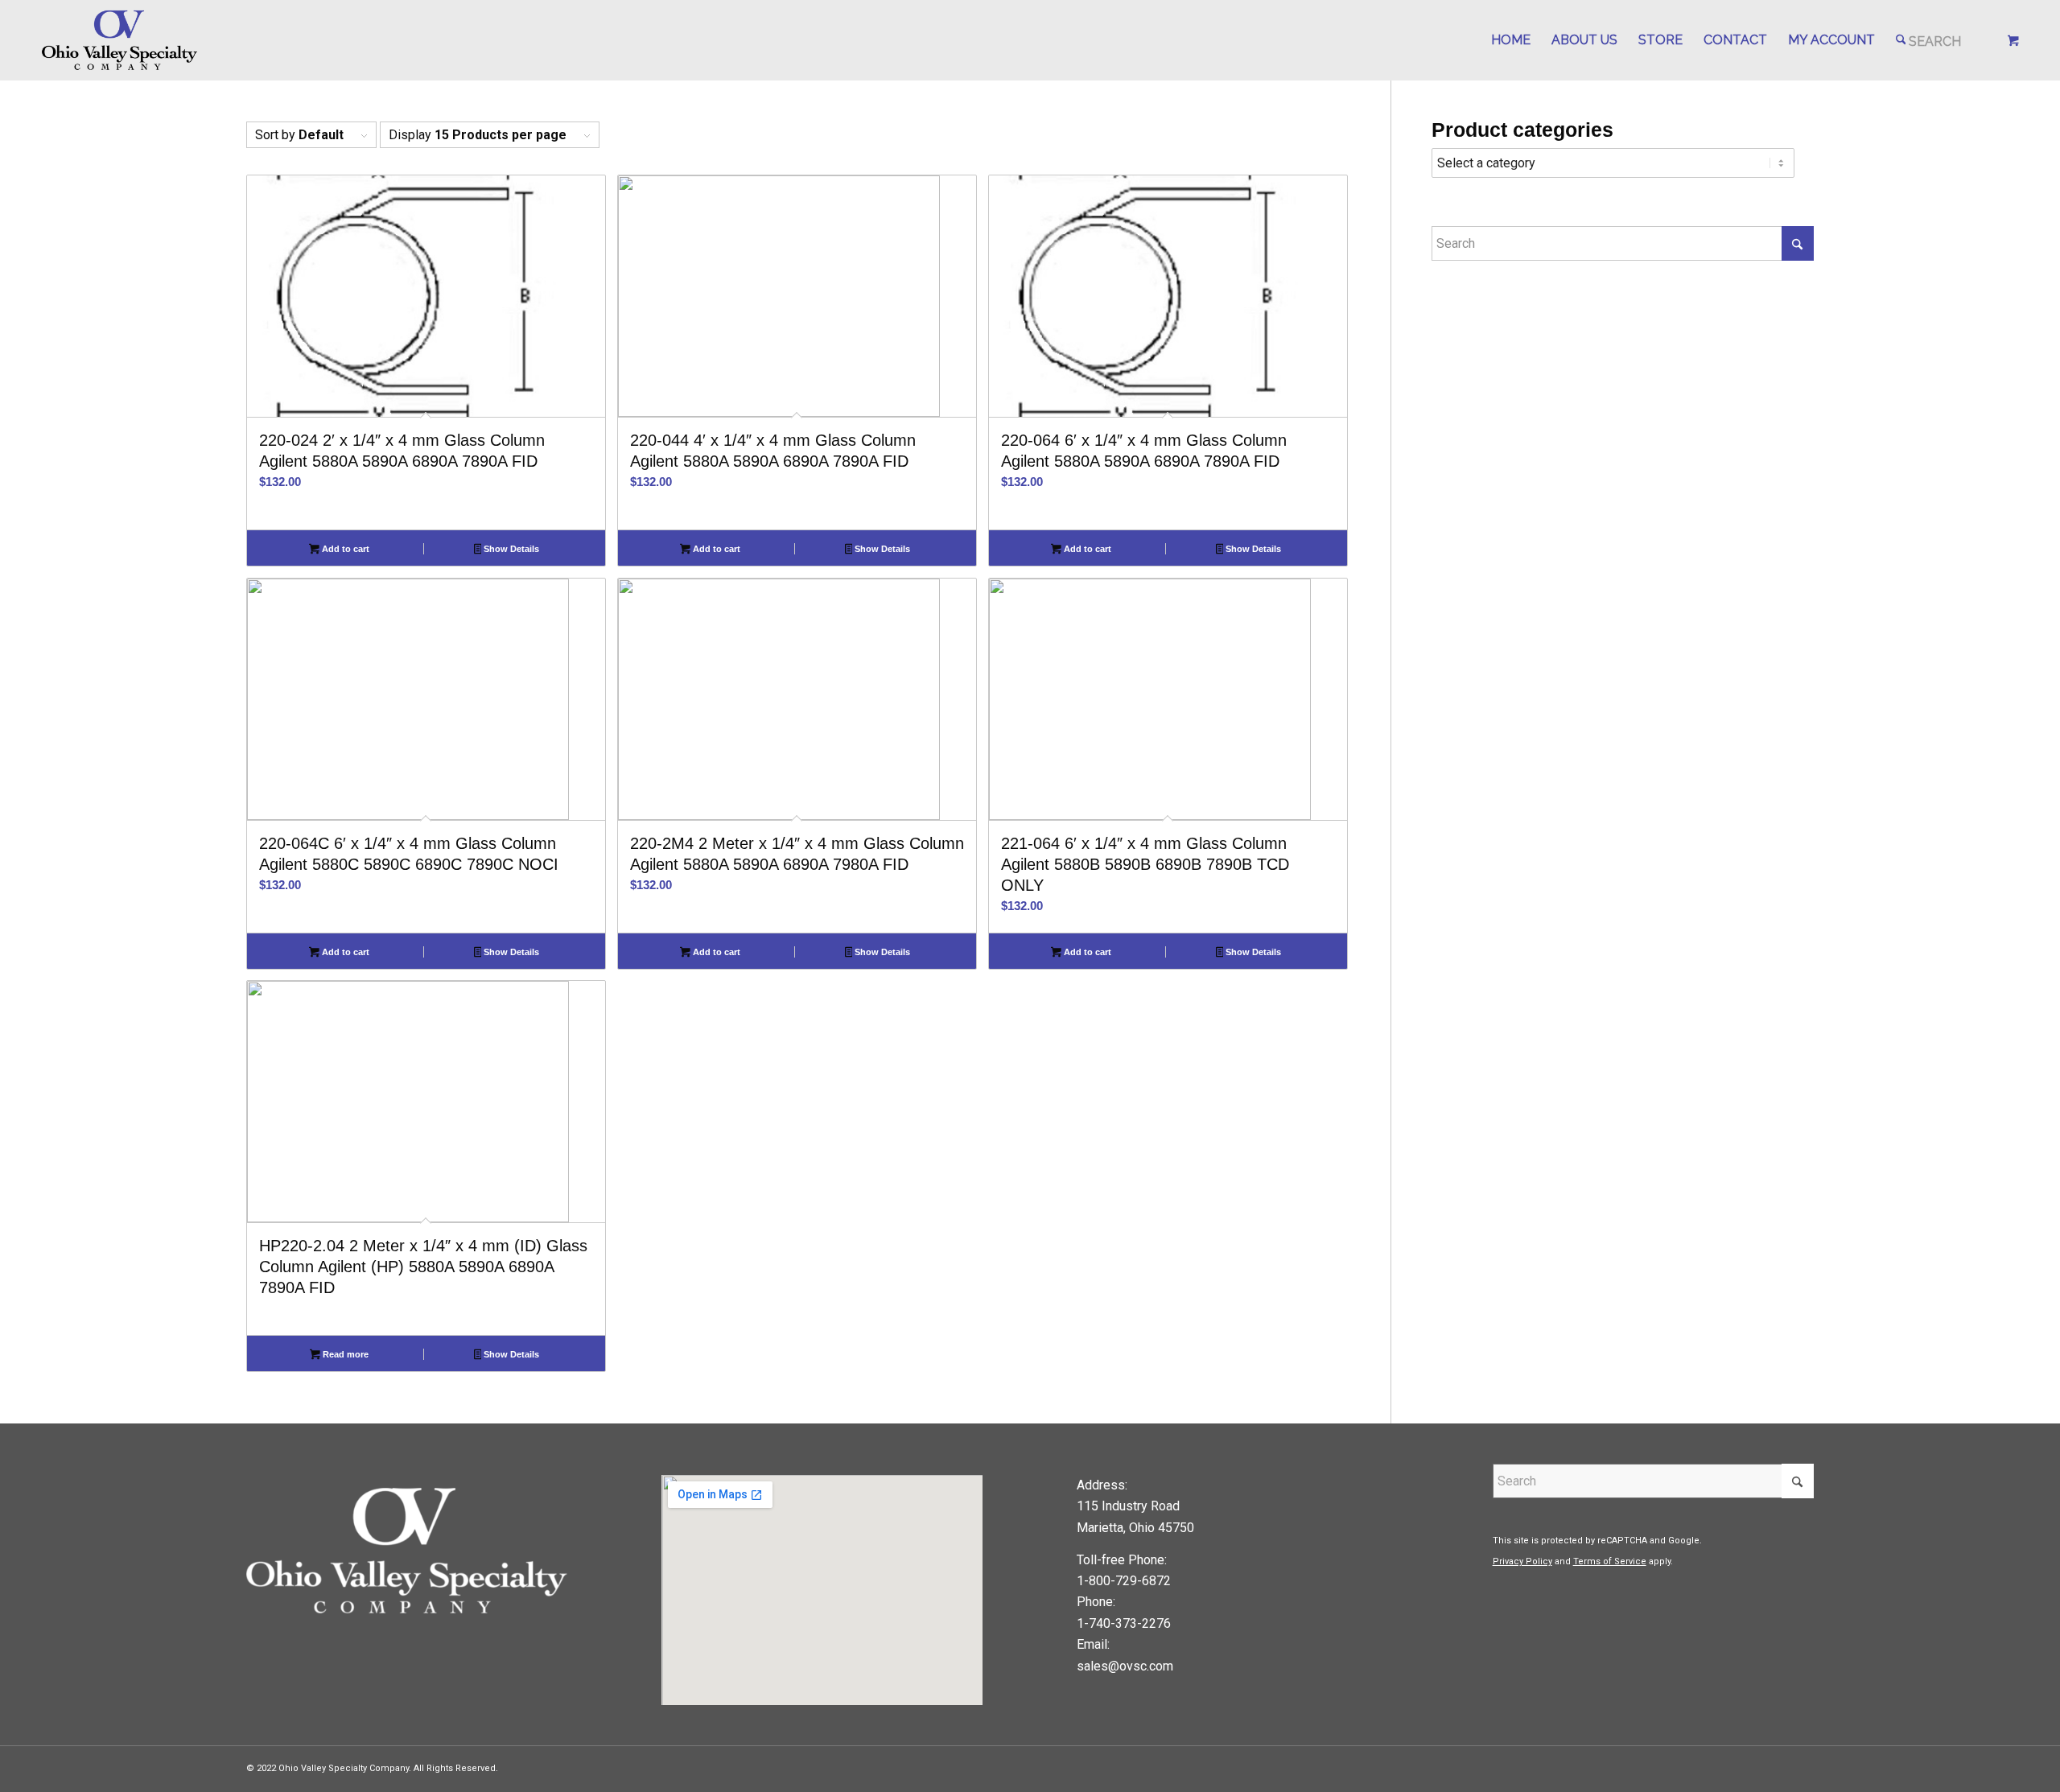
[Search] (1929, 40)
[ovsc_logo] (120, 40)
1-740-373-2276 (1124, 1623)
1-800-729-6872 (1124, 1581)
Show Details (510, 549)
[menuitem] (1511, 40)
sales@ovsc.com (1125, 1666)
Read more (344, 1354)
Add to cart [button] (344, 549)
